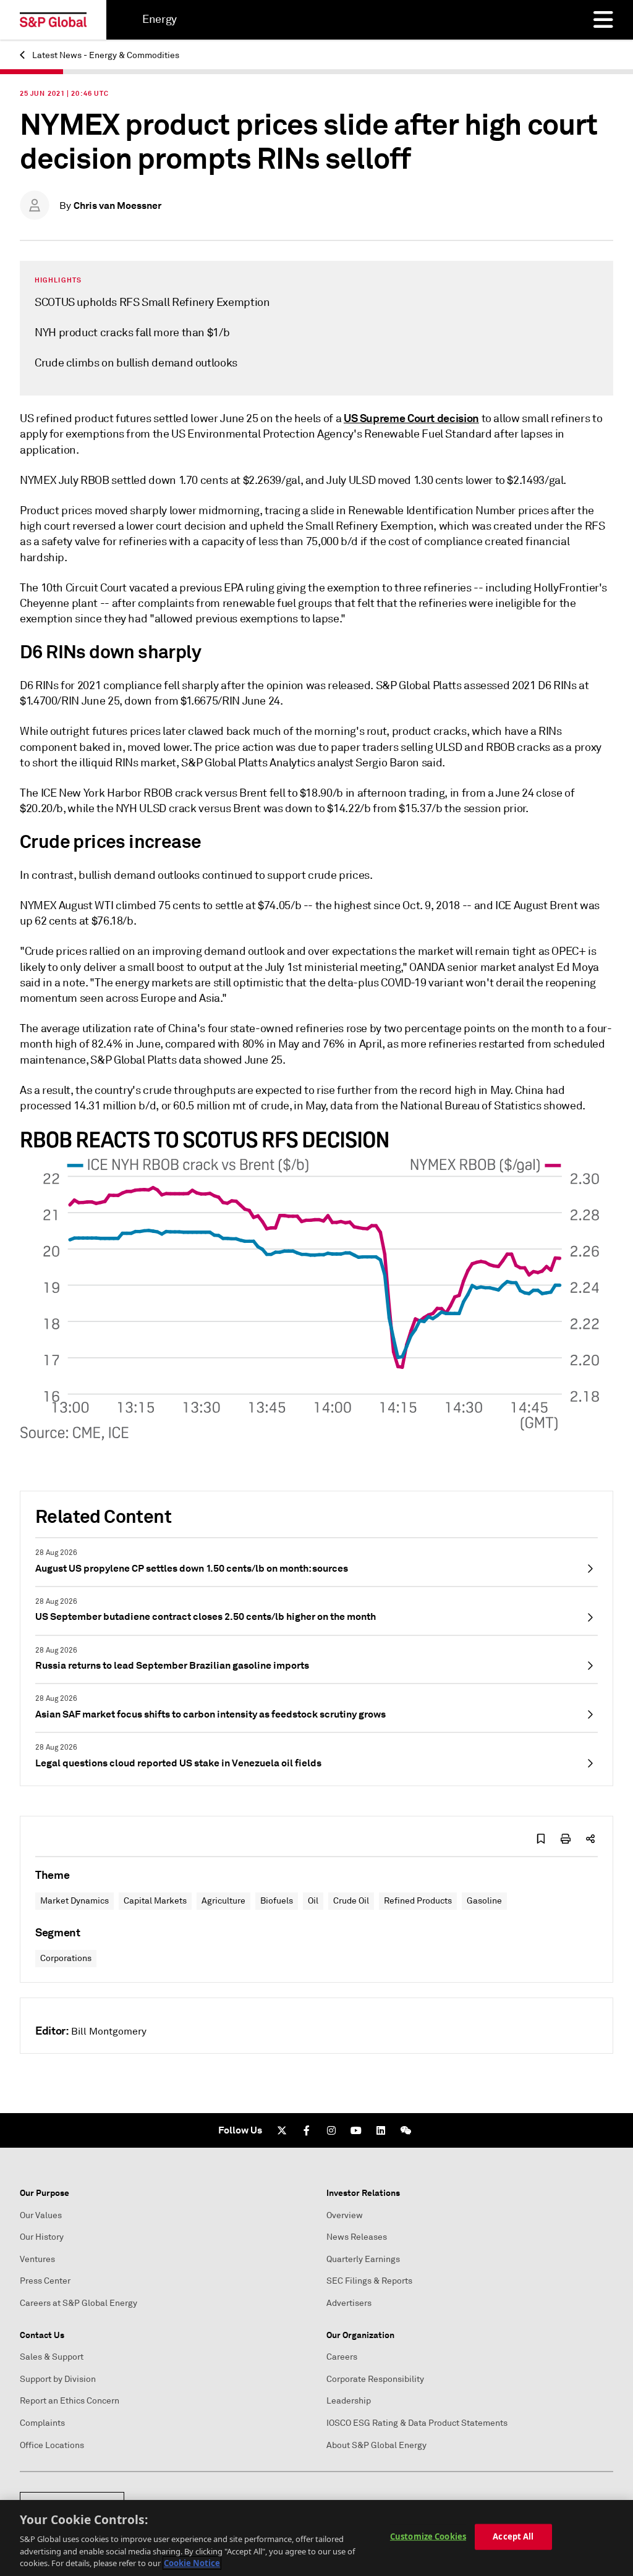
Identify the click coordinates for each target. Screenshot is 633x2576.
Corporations (66, 1958)
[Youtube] (356, 2130)
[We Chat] (406, 2130)
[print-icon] (566, 1839)
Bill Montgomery (109, 2032)
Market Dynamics (74, 1901)
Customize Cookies (428, 2536)
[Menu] (603, 20)
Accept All (513, 2536)
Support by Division (58, 2379)
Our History (42, 2237)
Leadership (349, 2401)
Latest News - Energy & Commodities (105, 55)
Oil (313, 1901)
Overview (345, 2215)
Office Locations (52, 2445)
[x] (282, 2130)
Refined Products (418, 1901)
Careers (342, 2357)
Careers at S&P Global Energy (79, 2303)
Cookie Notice (192, 2563)
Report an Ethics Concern (70, 2401)
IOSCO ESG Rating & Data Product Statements (417, 2423)
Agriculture (223, 1901)
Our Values (41, 2215)
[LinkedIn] (381, 2130)
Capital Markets (155, 1901)
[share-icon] (590, 1839)
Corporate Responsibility (375, 2379)
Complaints (42, 2423)
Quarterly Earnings (363, 2259)
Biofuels (277, 1901)
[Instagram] (331, 2130)
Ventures (37, 2259)
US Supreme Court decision (411, 418)
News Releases (357, 2237)
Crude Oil (351, 1901)
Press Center (45, 2281)
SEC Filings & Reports (369, 2281)
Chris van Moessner (117, 205)
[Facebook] (307, 2130)
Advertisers (349, 2303)
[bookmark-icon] (541, 1839)
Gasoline (484, 1901)
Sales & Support (52, 2357)
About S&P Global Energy (376, 2445)
